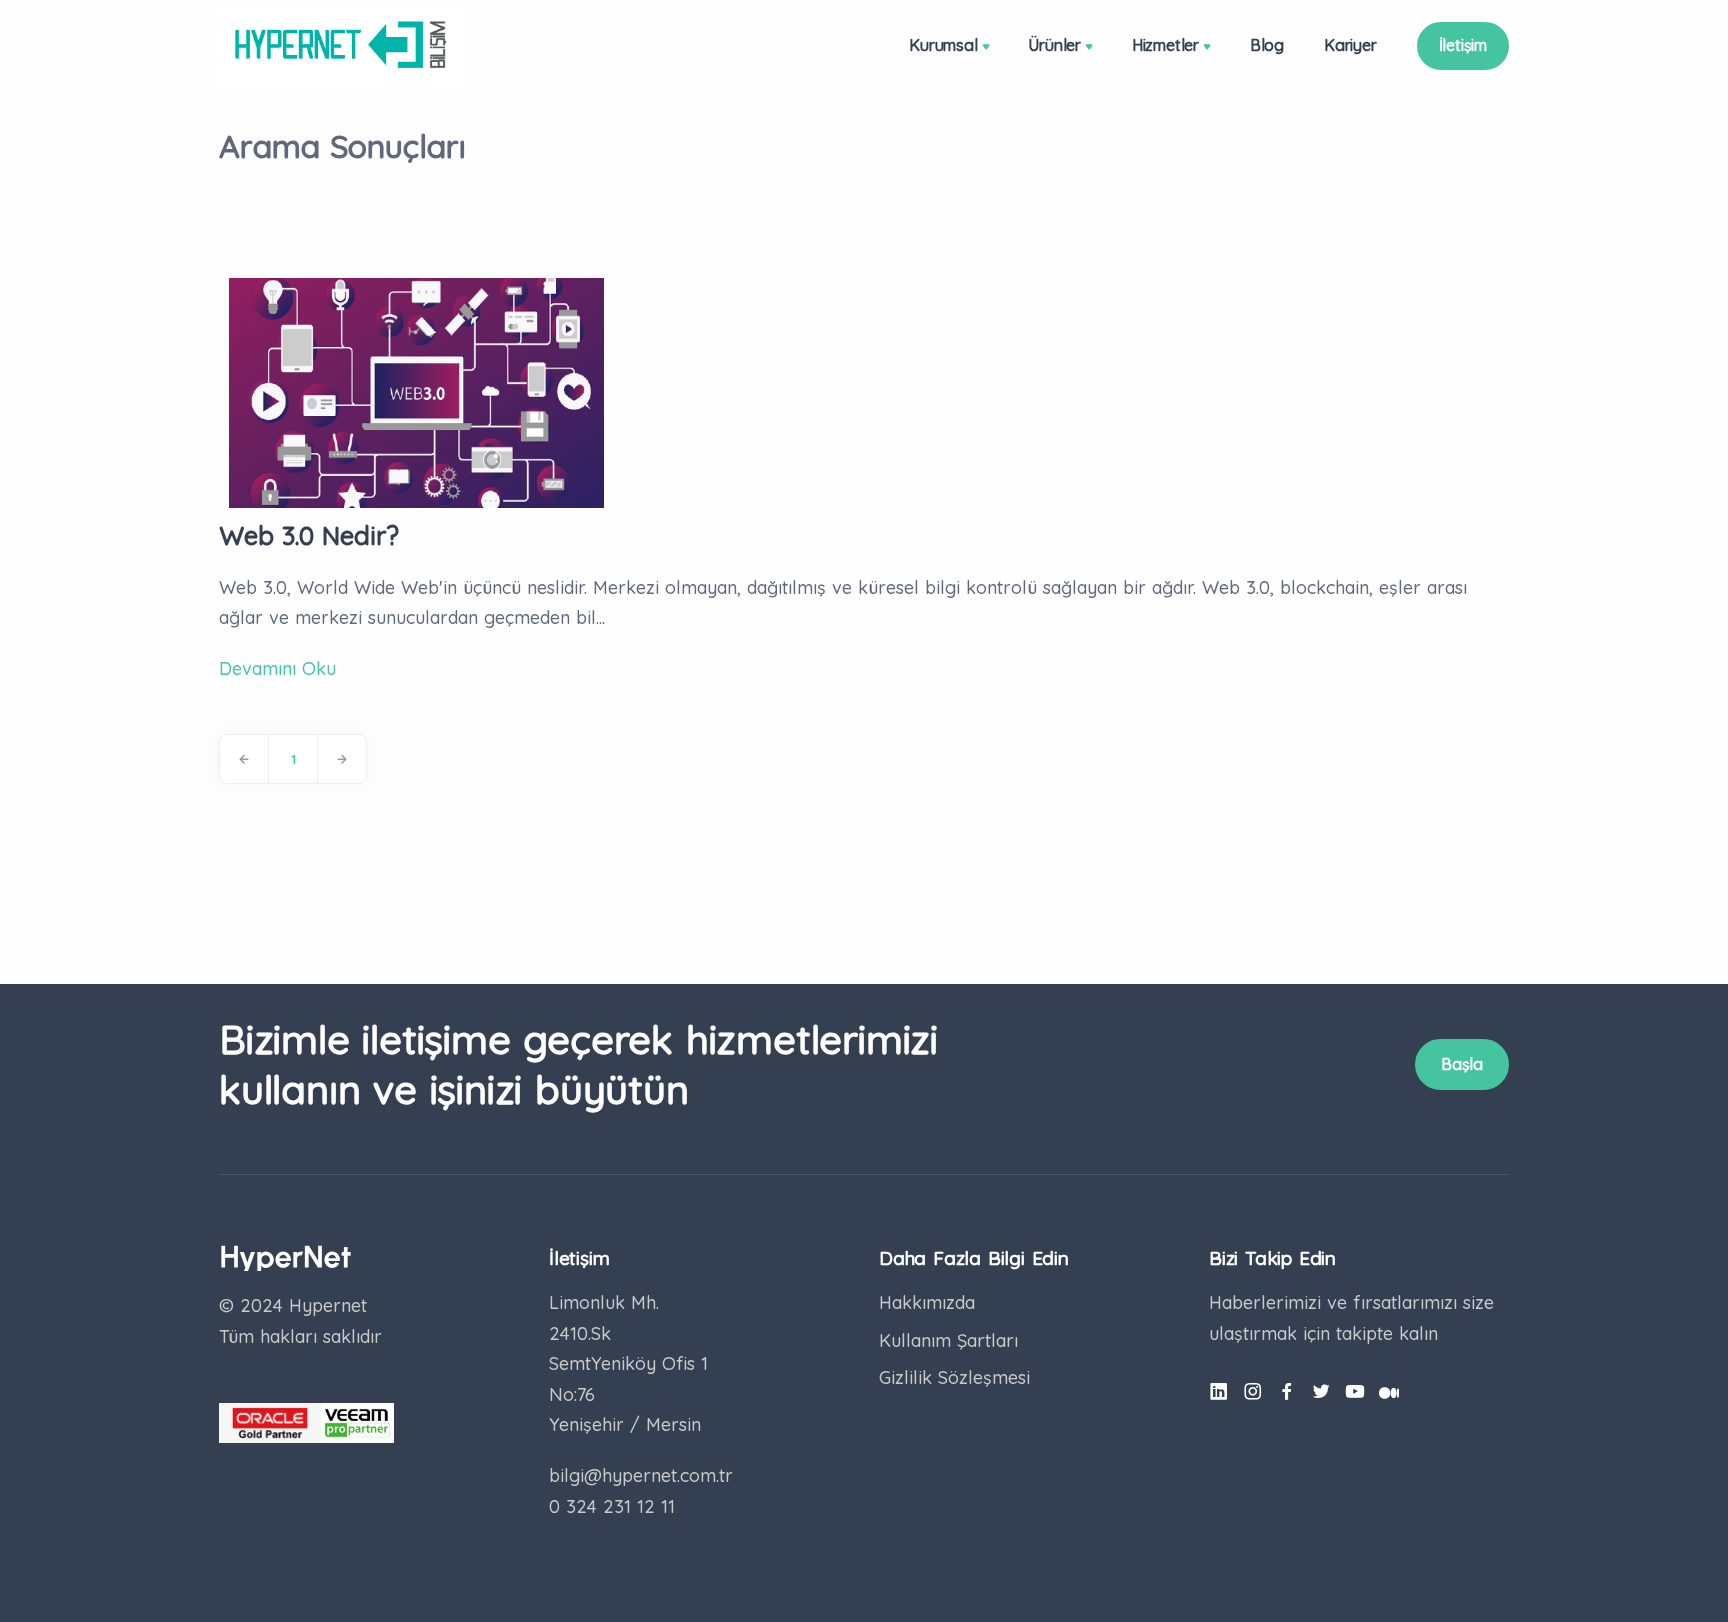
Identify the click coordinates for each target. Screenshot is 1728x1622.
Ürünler (1054, 45)
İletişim (1463, 45)
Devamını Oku (277, 668)
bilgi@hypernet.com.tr (641, 1475)
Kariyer (1350, 45)
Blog (1267, 45)
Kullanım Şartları (948, 1340)
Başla (1462, 1064)
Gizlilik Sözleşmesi (954, 1377)
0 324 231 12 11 (612, 1506)
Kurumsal (943, 45)
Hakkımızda (927, 1302)
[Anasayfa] (339, 45)
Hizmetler (1165, 45)
